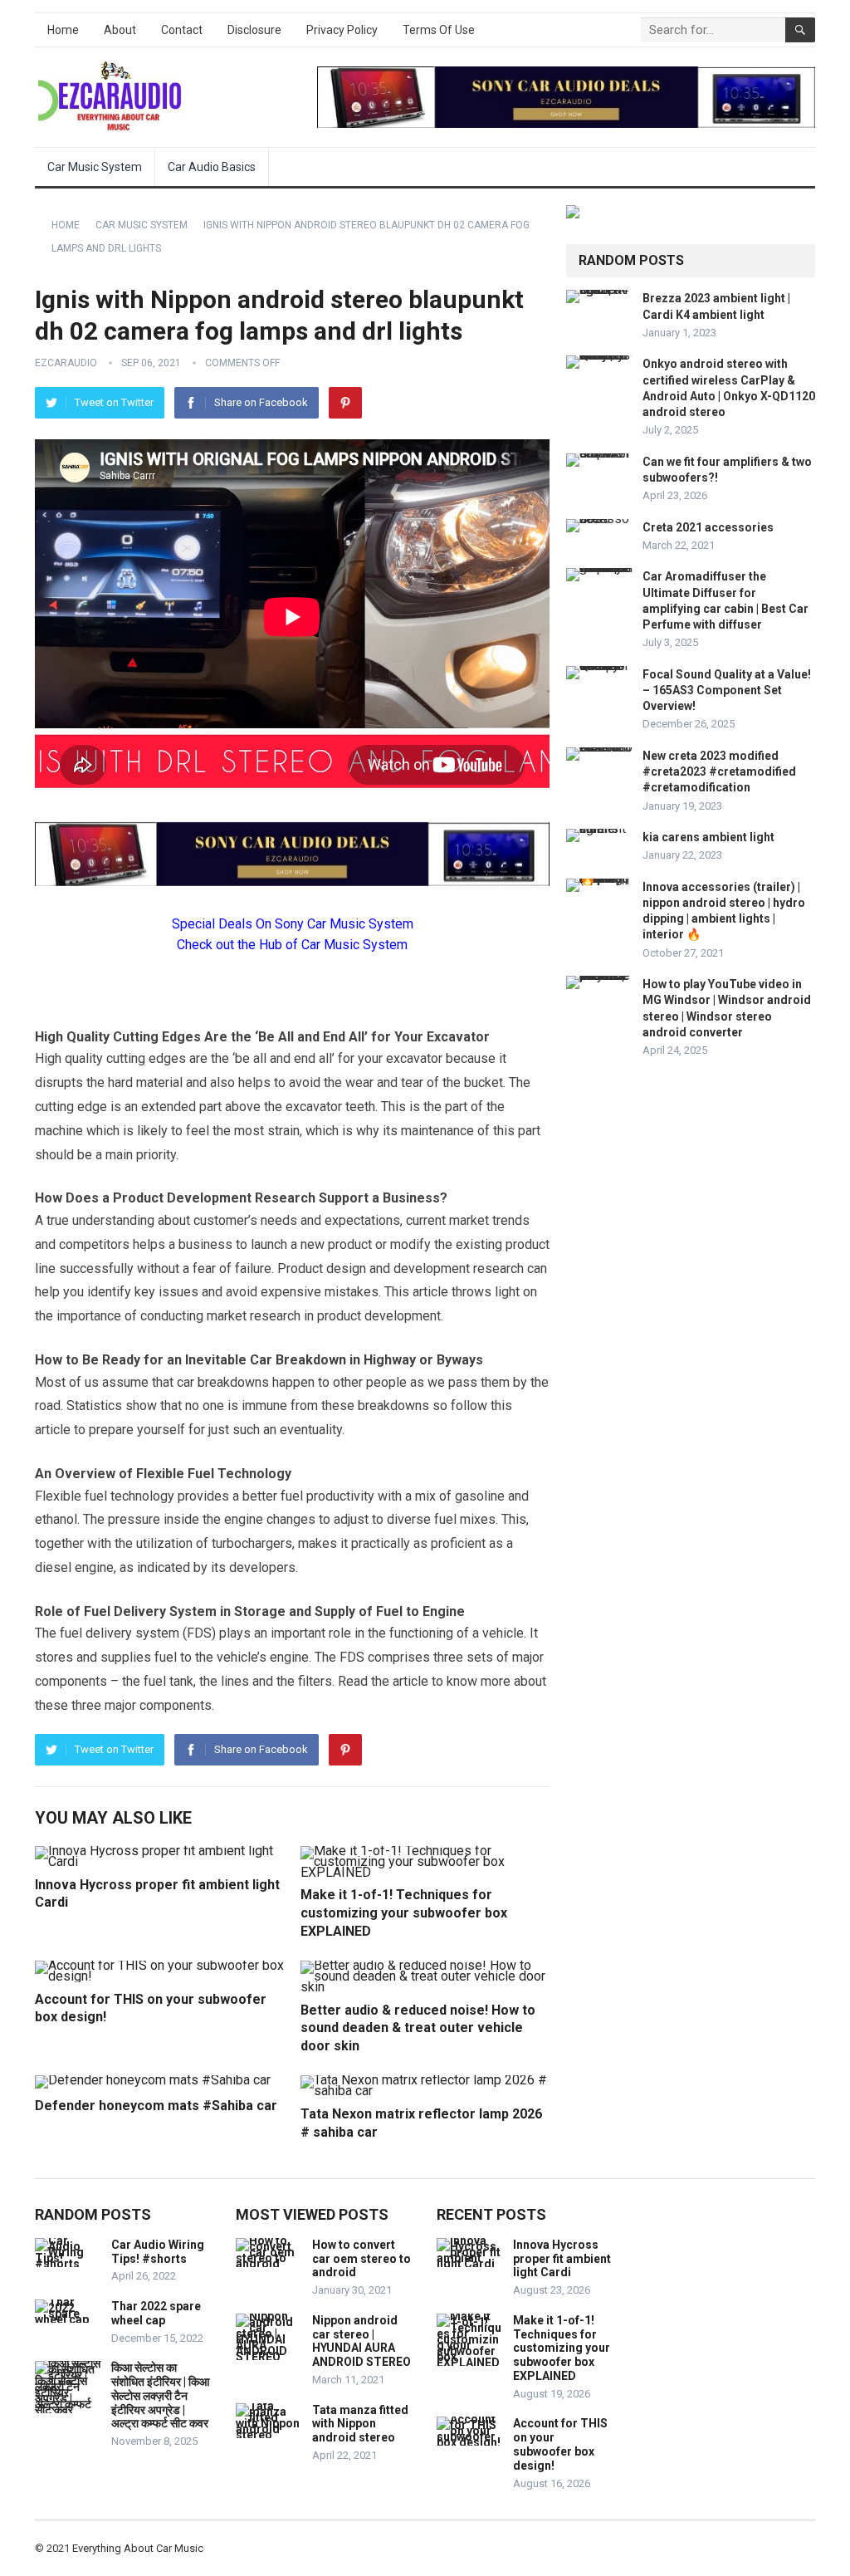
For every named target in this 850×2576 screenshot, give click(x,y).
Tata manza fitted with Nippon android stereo (360, 2424)
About (120, 30)
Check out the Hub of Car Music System (292, 945)
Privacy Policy (342, 30)
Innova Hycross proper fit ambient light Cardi (562, 2259)
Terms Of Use (439, 30)
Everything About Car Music (138, 2548)
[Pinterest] (345, 403)
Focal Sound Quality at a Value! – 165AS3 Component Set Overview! (727, 690)
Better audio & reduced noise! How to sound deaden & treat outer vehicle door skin (418, 2028)
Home (63, 30)
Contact (182, 30)
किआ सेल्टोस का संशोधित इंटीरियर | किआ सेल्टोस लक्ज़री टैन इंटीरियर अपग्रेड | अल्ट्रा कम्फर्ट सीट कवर (160, 2395)
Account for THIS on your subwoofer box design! (560, 2444)
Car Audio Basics (212, 167)
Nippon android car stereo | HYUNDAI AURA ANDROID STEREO (361, 2341)
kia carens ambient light (708, 837)
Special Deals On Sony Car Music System (293, 924)
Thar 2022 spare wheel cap (156, 2313)
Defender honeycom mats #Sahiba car (156, 2106)
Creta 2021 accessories (708, 527)
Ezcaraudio (66, 363)
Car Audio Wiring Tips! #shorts (158, 2252)
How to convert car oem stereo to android (361, 2259)
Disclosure (254, 30)
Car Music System (95, 167)
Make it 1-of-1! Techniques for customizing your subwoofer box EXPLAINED (404, 1912)
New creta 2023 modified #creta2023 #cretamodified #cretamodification (719, 771)
